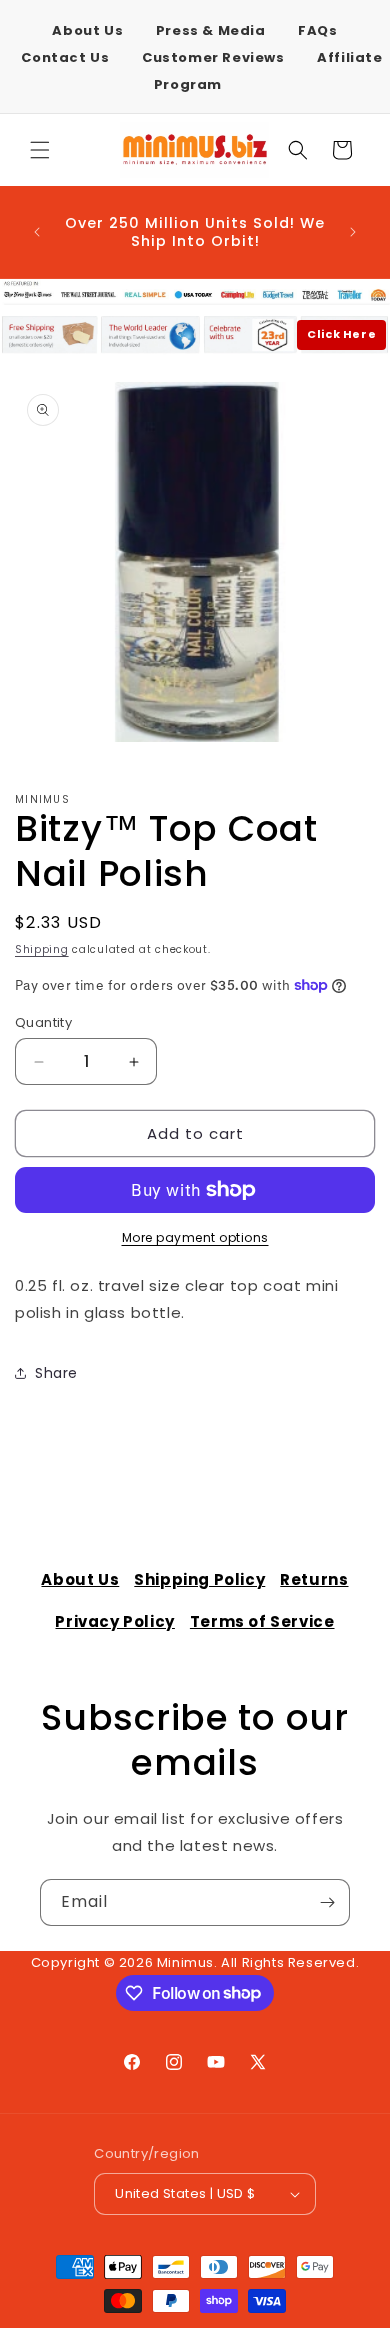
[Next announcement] (353, 232)
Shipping (42, 949)
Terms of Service (262, 1621)
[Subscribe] (327, 1902)
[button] (40, 150)
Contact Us (65, 57)
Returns (314, 1579)
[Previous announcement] (37, 232)
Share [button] (56, 1373)
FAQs (317, 30)
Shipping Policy (199, 1579)
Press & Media (211, 30)
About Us (87, 30)
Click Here (341, 334)
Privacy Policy (114, 1621)
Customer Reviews (213, 57)
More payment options (195, 1237)
